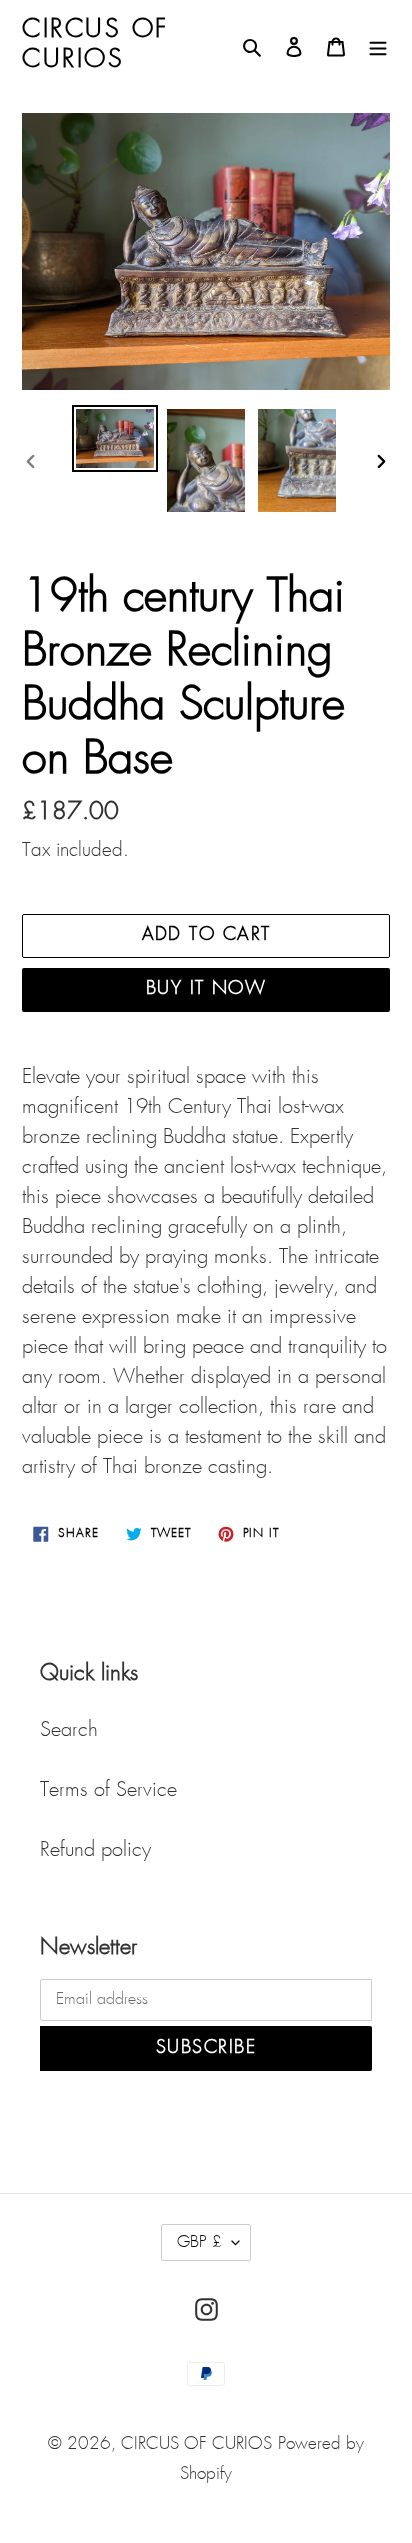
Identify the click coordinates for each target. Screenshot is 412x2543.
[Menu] (378, 45)
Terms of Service (108, 1790)
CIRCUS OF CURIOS (196, 2444)
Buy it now (206, 989)
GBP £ (199, 2242)
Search (69, 1730)
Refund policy (95, 1850)
